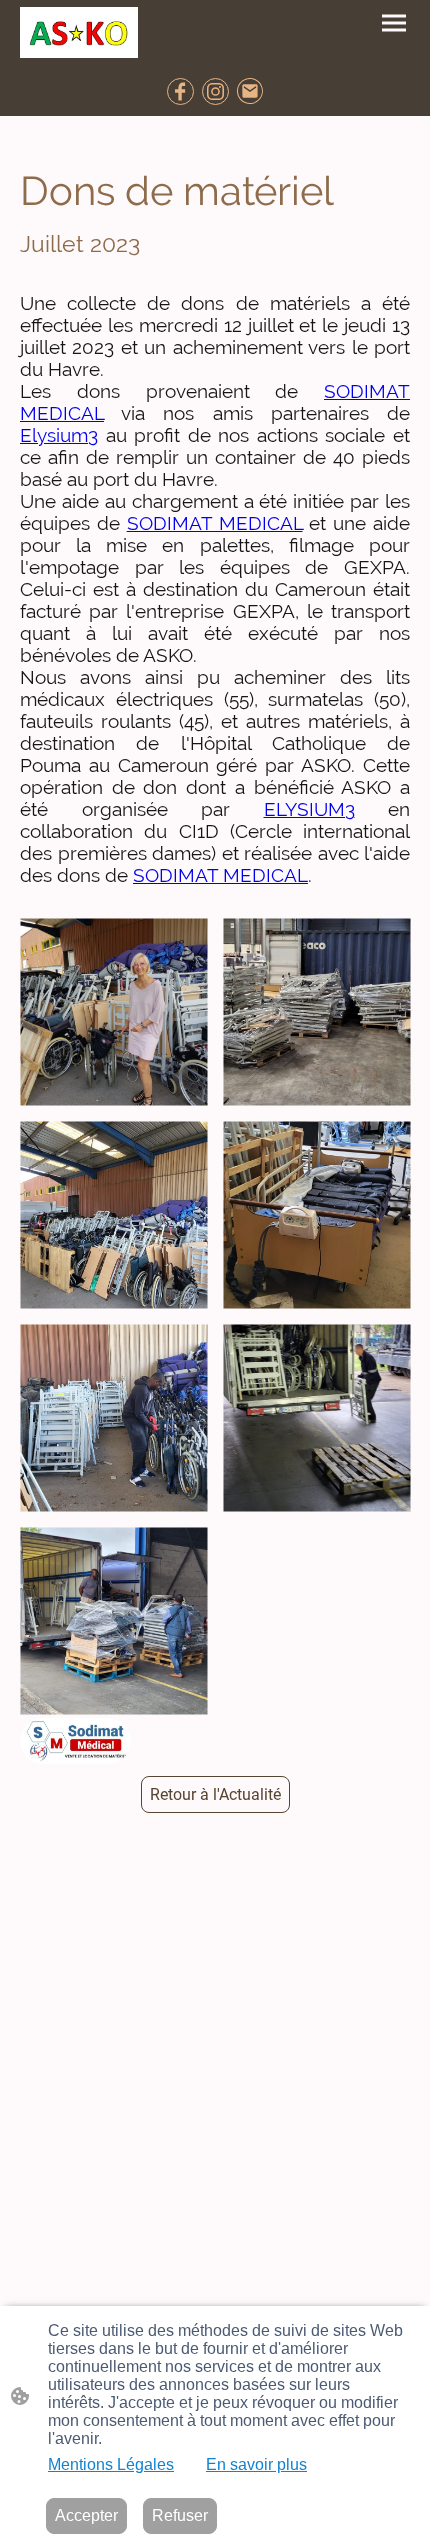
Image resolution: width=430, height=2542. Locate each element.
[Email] (250, 91)
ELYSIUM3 (309, 809)
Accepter (86, 2515)
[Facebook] (180, 91)
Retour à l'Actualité (215, 1794)
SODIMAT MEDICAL (215, 523)
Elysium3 (59, 435)
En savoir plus (256, 2464)
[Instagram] (215, 91)
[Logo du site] (79, 32)
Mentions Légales (111, 2464)
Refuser (180, 2515)
